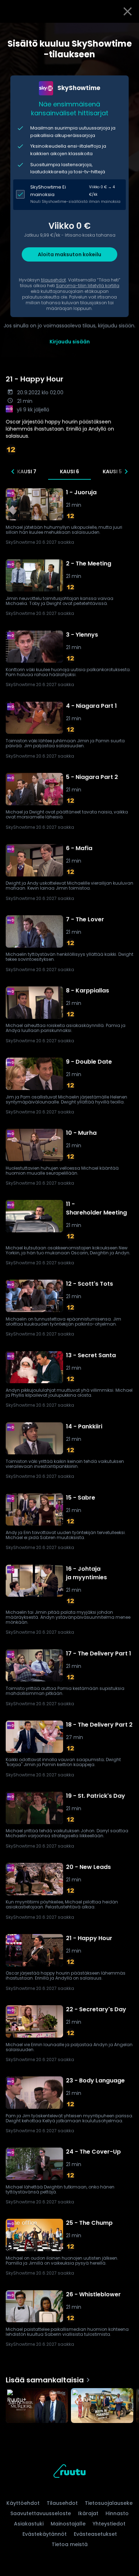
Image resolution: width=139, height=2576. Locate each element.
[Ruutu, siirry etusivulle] (69, 2472)
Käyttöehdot (23, 2503)
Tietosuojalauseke (109, 2503)
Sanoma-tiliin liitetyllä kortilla (88, 286)
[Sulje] (128, 11)
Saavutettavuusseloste (41, 2513)
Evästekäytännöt (45, 2534)
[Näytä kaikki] (69, 2404)
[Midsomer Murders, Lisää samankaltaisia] (37, 2406)
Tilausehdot (62, 2503)
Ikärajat (88, 2513)
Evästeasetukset (95, 2534)
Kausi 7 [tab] (27, 472)
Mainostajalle (68, 2524)
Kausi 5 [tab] (112, 472)
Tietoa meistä (70, 2544)
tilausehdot (53, 280)
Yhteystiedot (109, 2524)
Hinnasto (117, 2513)
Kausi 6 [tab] (69, 472)
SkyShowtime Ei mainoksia (48, 191)
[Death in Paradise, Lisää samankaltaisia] (102, 2406)
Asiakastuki (29, 2524)
